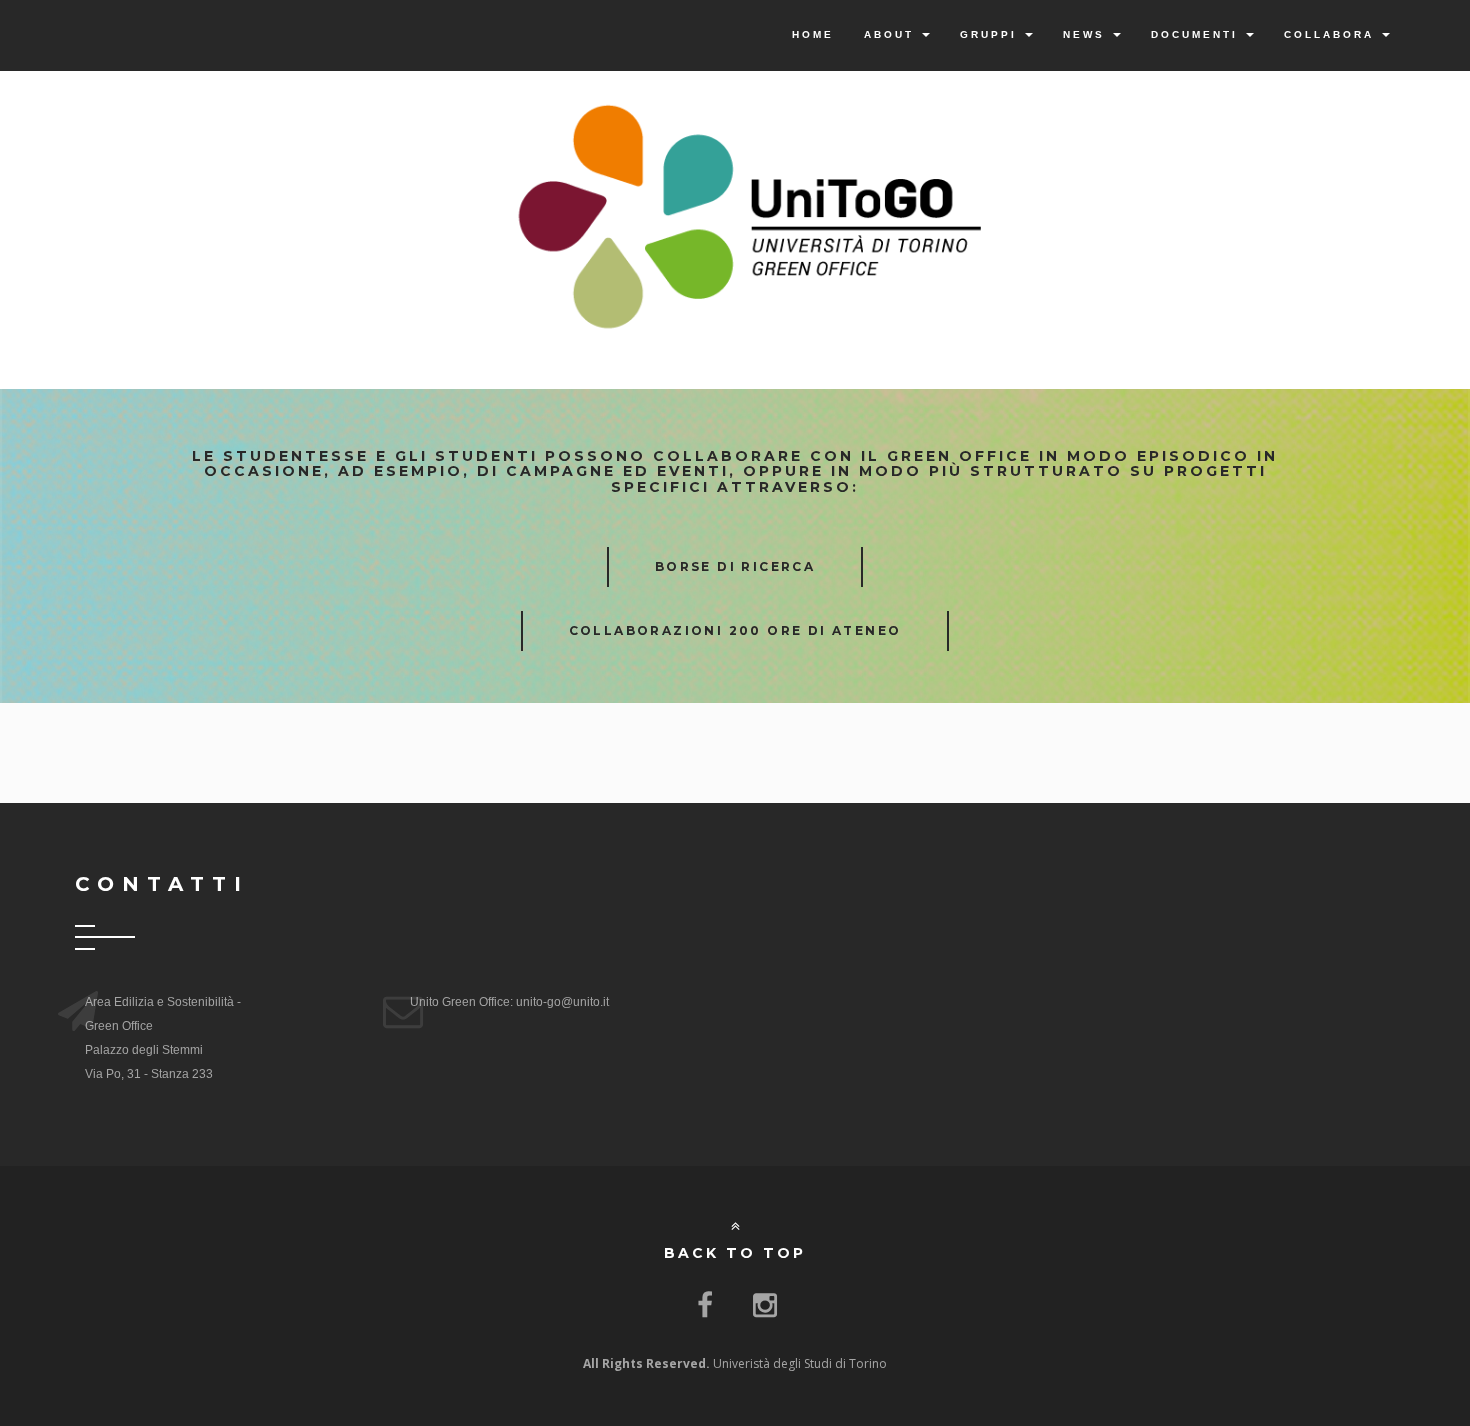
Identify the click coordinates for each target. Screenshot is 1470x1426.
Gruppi (991, 34)
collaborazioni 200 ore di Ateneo (735, 630)
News (1087, 34)
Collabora (1332, 34)
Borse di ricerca (735, 566)
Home (813, 34)
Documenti (1197, 34)
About (892, 34)
